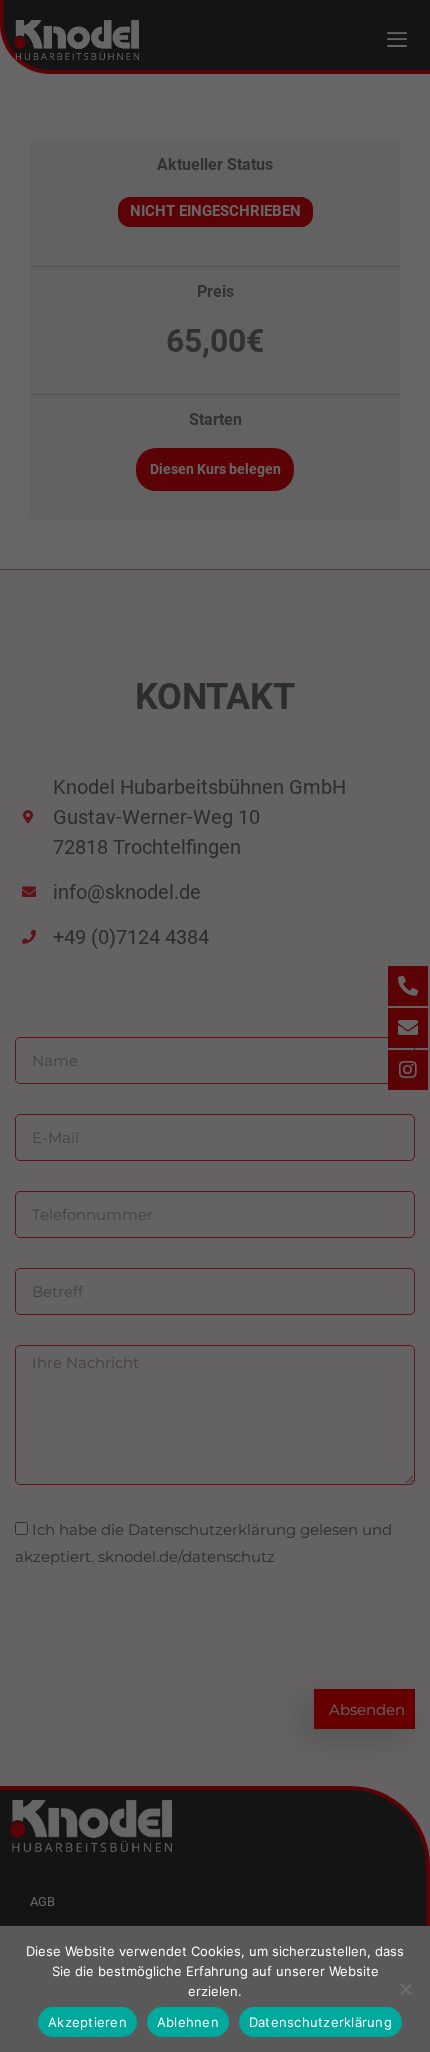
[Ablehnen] (405, 1989)
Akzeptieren (87, 2022)
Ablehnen (188, 2022)
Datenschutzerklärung (320, 2022)
